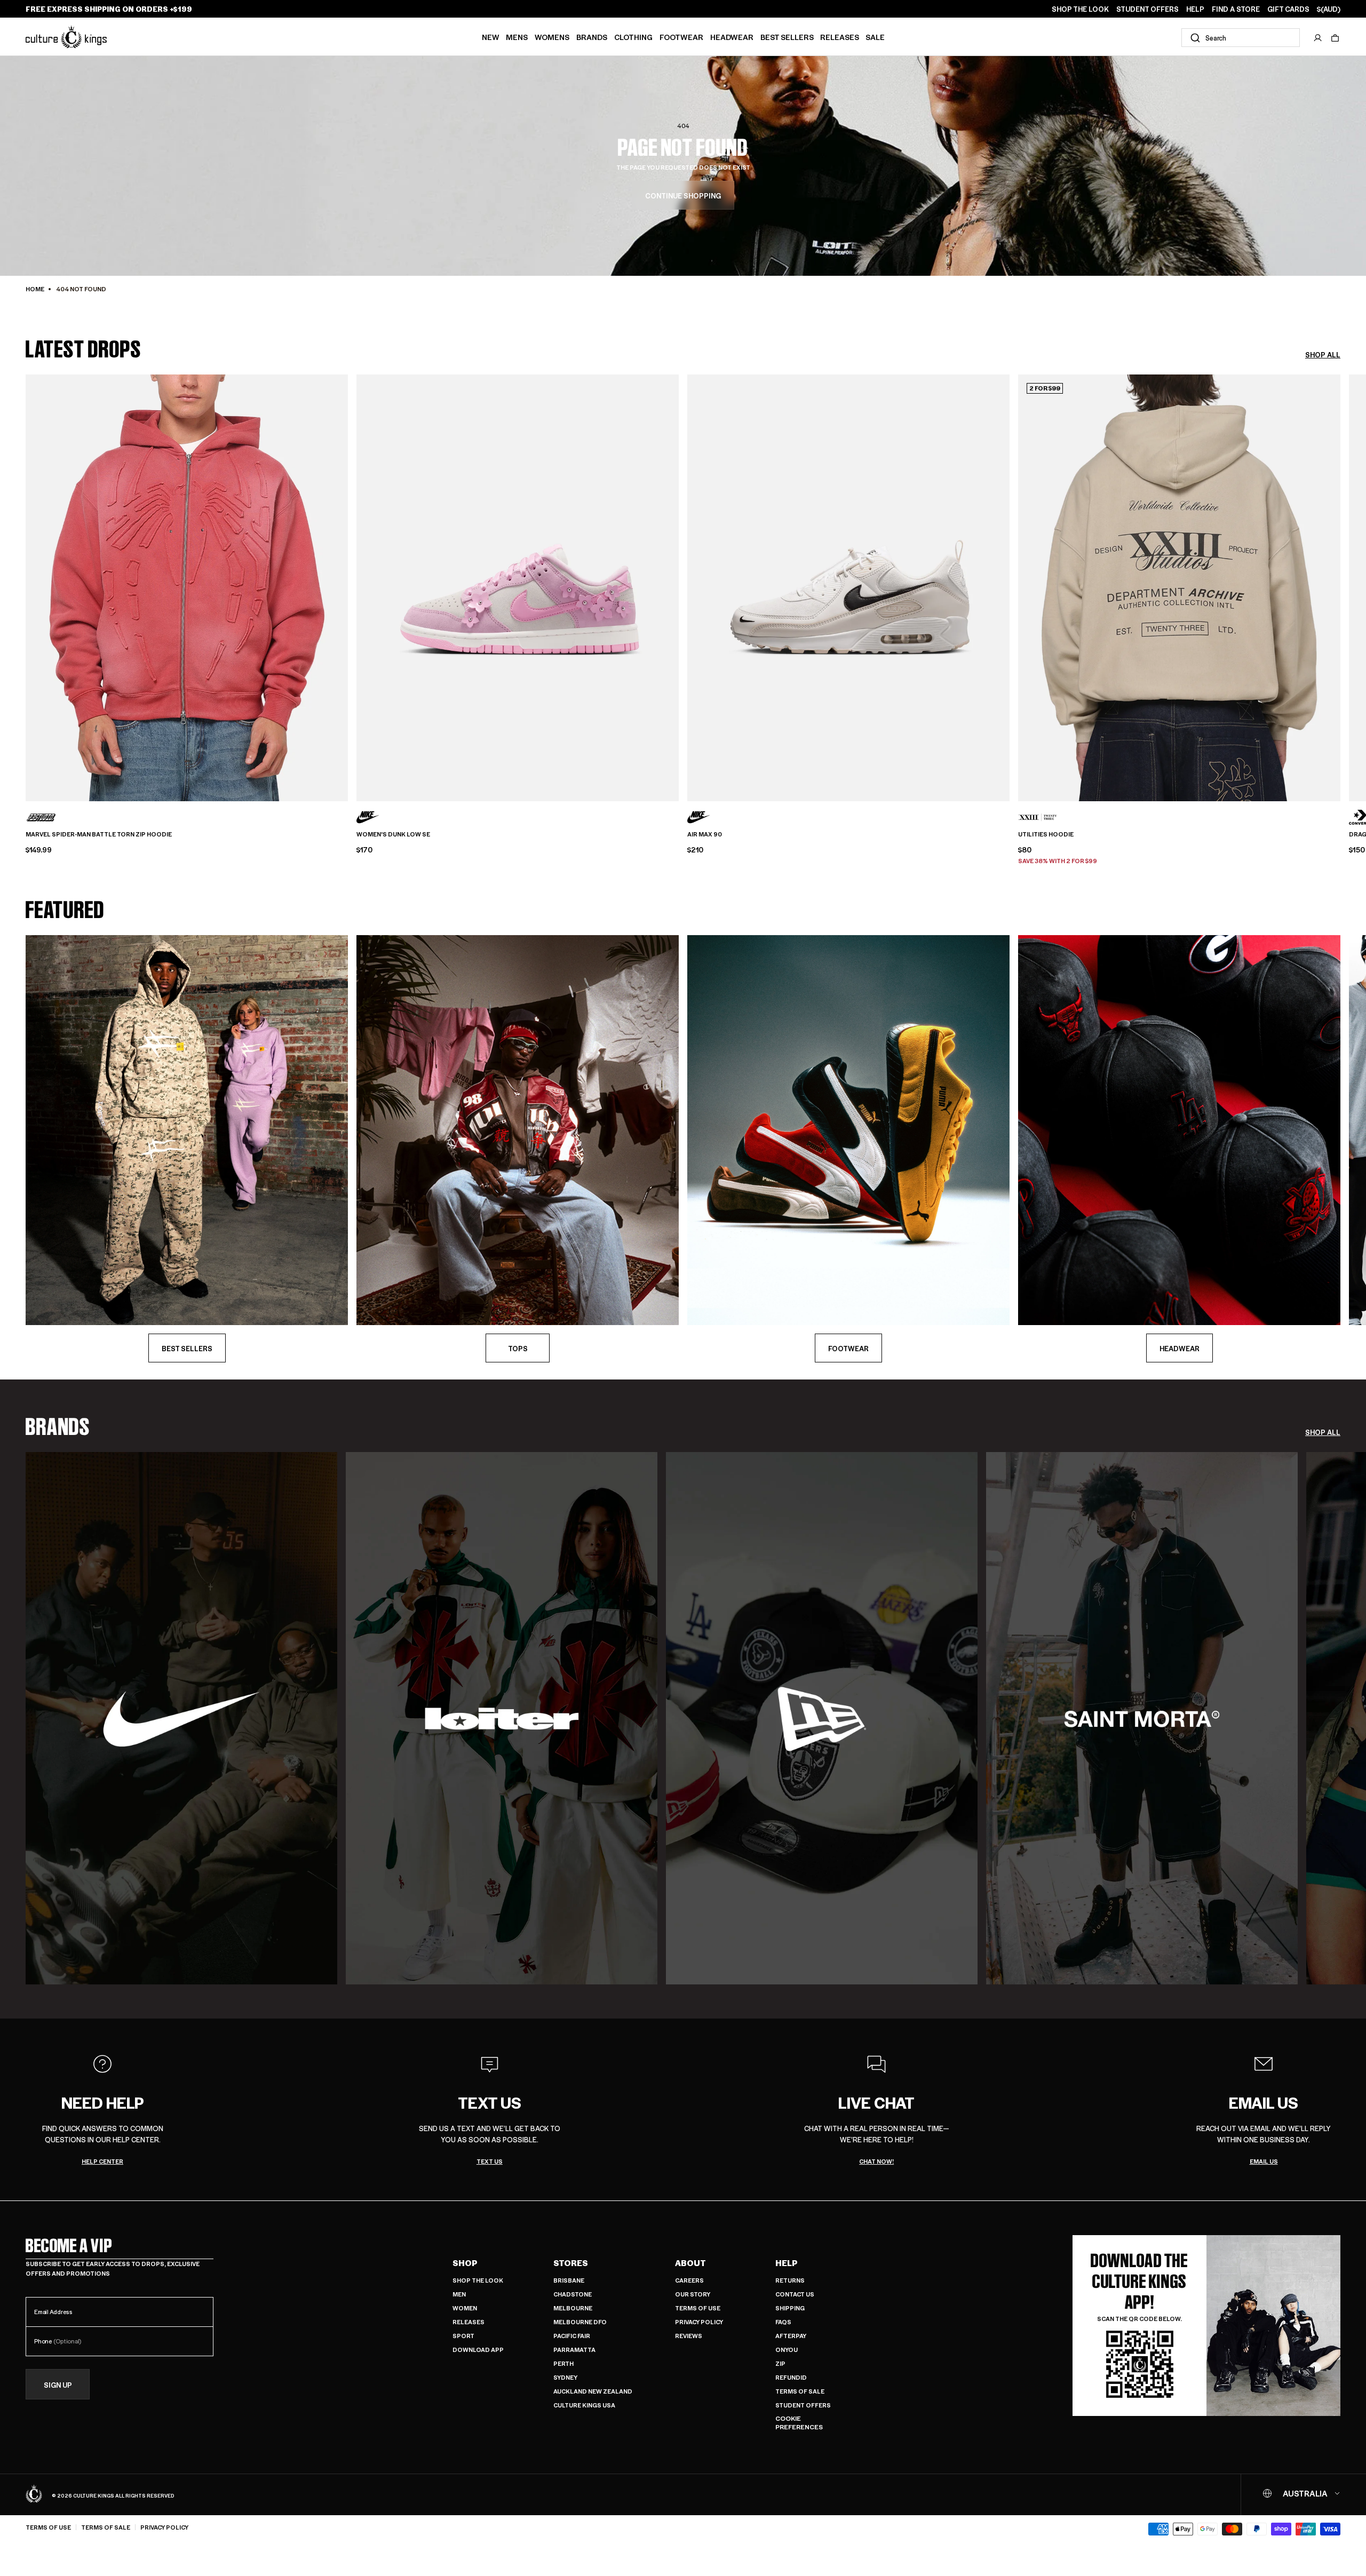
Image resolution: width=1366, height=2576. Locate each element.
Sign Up (58, 2385)
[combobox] (1241, 38)
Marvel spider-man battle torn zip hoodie (99, 834)
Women (465, 2308)
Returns (790, 2280)
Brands (592, 37)
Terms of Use (698, 2308)
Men (459, 2294)
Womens (552, 37)
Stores (571, 2263)
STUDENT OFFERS (1147, 9)
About (690, 2263)
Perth (563, 2363)
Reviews (689, 2336)
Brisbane (569, 2280)
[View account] (1318, 38)
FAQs (783, 2322)
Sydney (565, 2377)
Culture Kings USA (584, 2405)
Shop (465, 2263)
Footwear (681, 37)
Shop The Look (478, 2280)
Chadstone (573, 2294)
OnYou (787, 2350)
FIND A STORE (1236, 9)
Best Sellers (787, 37)
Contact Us (795, 2294)
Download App (478, 2350)
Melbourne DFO (580, 2322)
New (491, 37)
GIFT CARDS (1288, 9)
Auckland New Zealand (593, 2391)
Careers (689, 2280)
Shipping (790, 2308)
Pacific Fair (572, 2336)
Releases (840, 37)
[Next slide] (1340, 580)
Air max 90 (705, 834)
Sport (463, 2336)
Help (787, 2263)
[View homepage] (66, 37)
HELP (1195, 9)
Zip (780, 2363)
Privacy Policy (699, 2322)
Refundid (791, 2377)
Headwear (732, 37)
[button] (1335, 38)
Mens (517, 37)
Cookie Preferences (799, 2423)
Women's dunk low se (393, 834)
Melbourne (573, 2308)
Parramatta (574, 2350)
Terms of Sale (800, 2391)
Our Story (693, 2294)
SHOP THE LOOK (1080, 9)
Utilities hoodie (1046, 834)
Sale (875, 37)
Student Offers (803, 2405)
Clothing (633, 37)
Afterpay (791, 2336)
